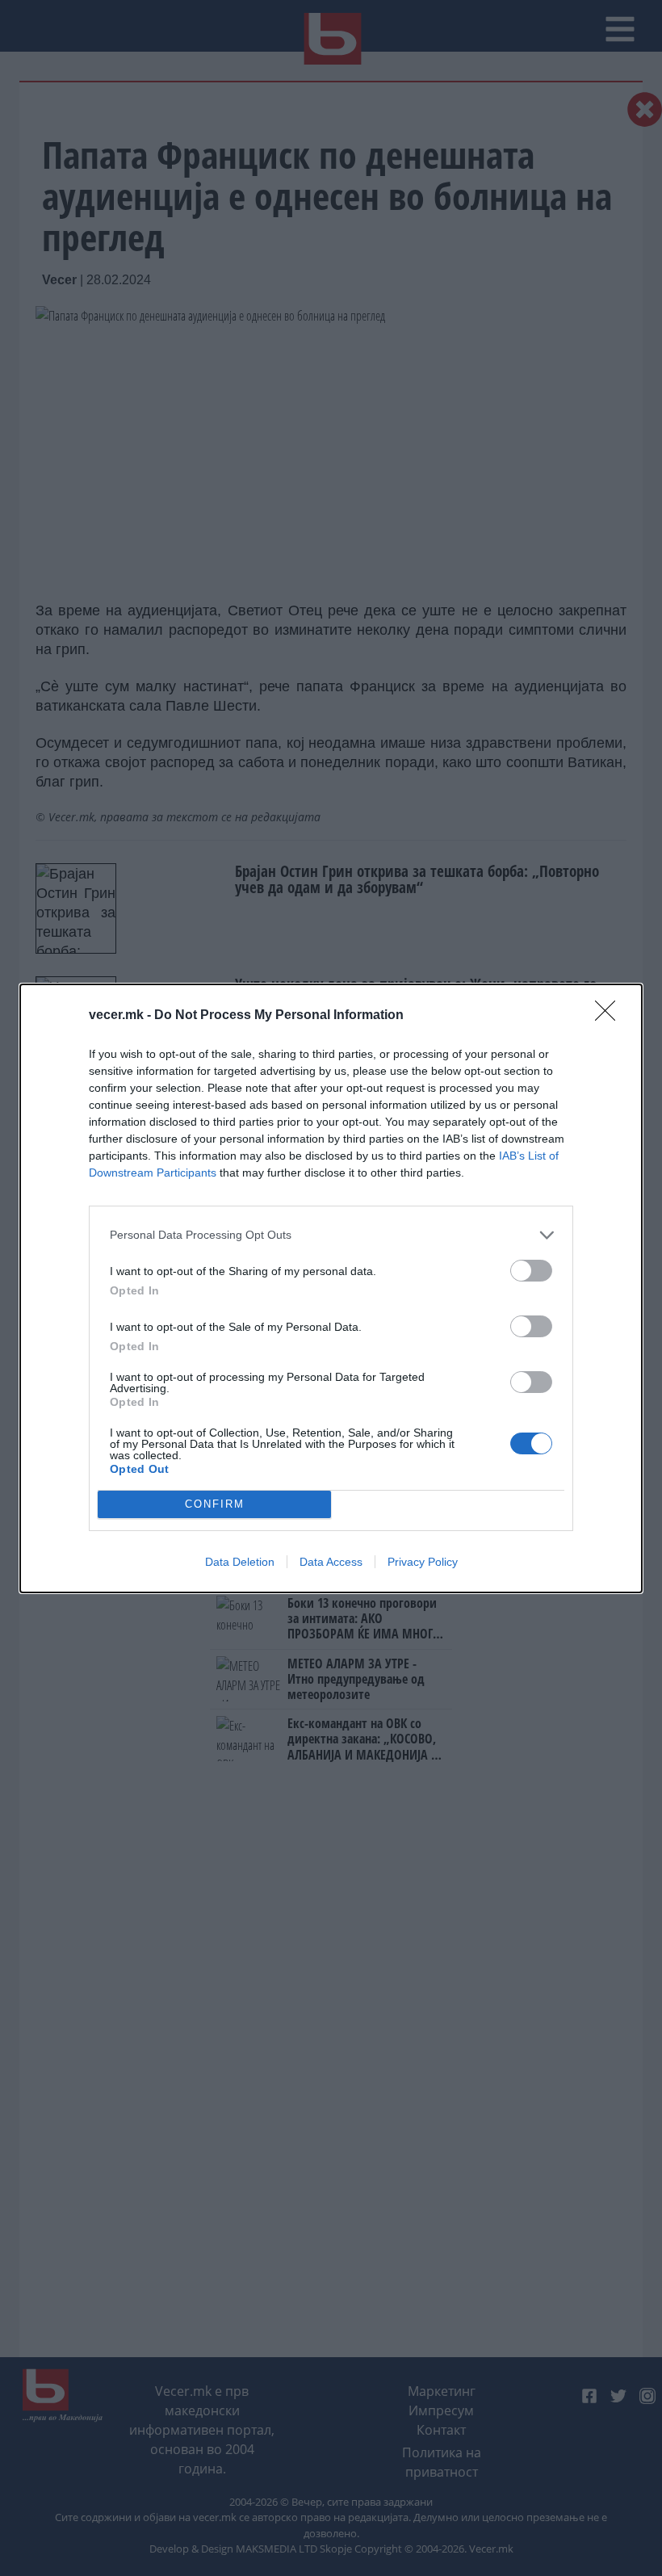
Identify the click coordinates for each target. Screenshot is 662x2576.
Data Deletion (240, 1562)
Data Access (331, 1562)
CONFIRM (215, 1504)
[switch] (531, 1271)
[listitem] (331, 1235)
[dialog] (331, 1288)
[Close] (610, 1016)
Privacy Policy (423, 1562)
